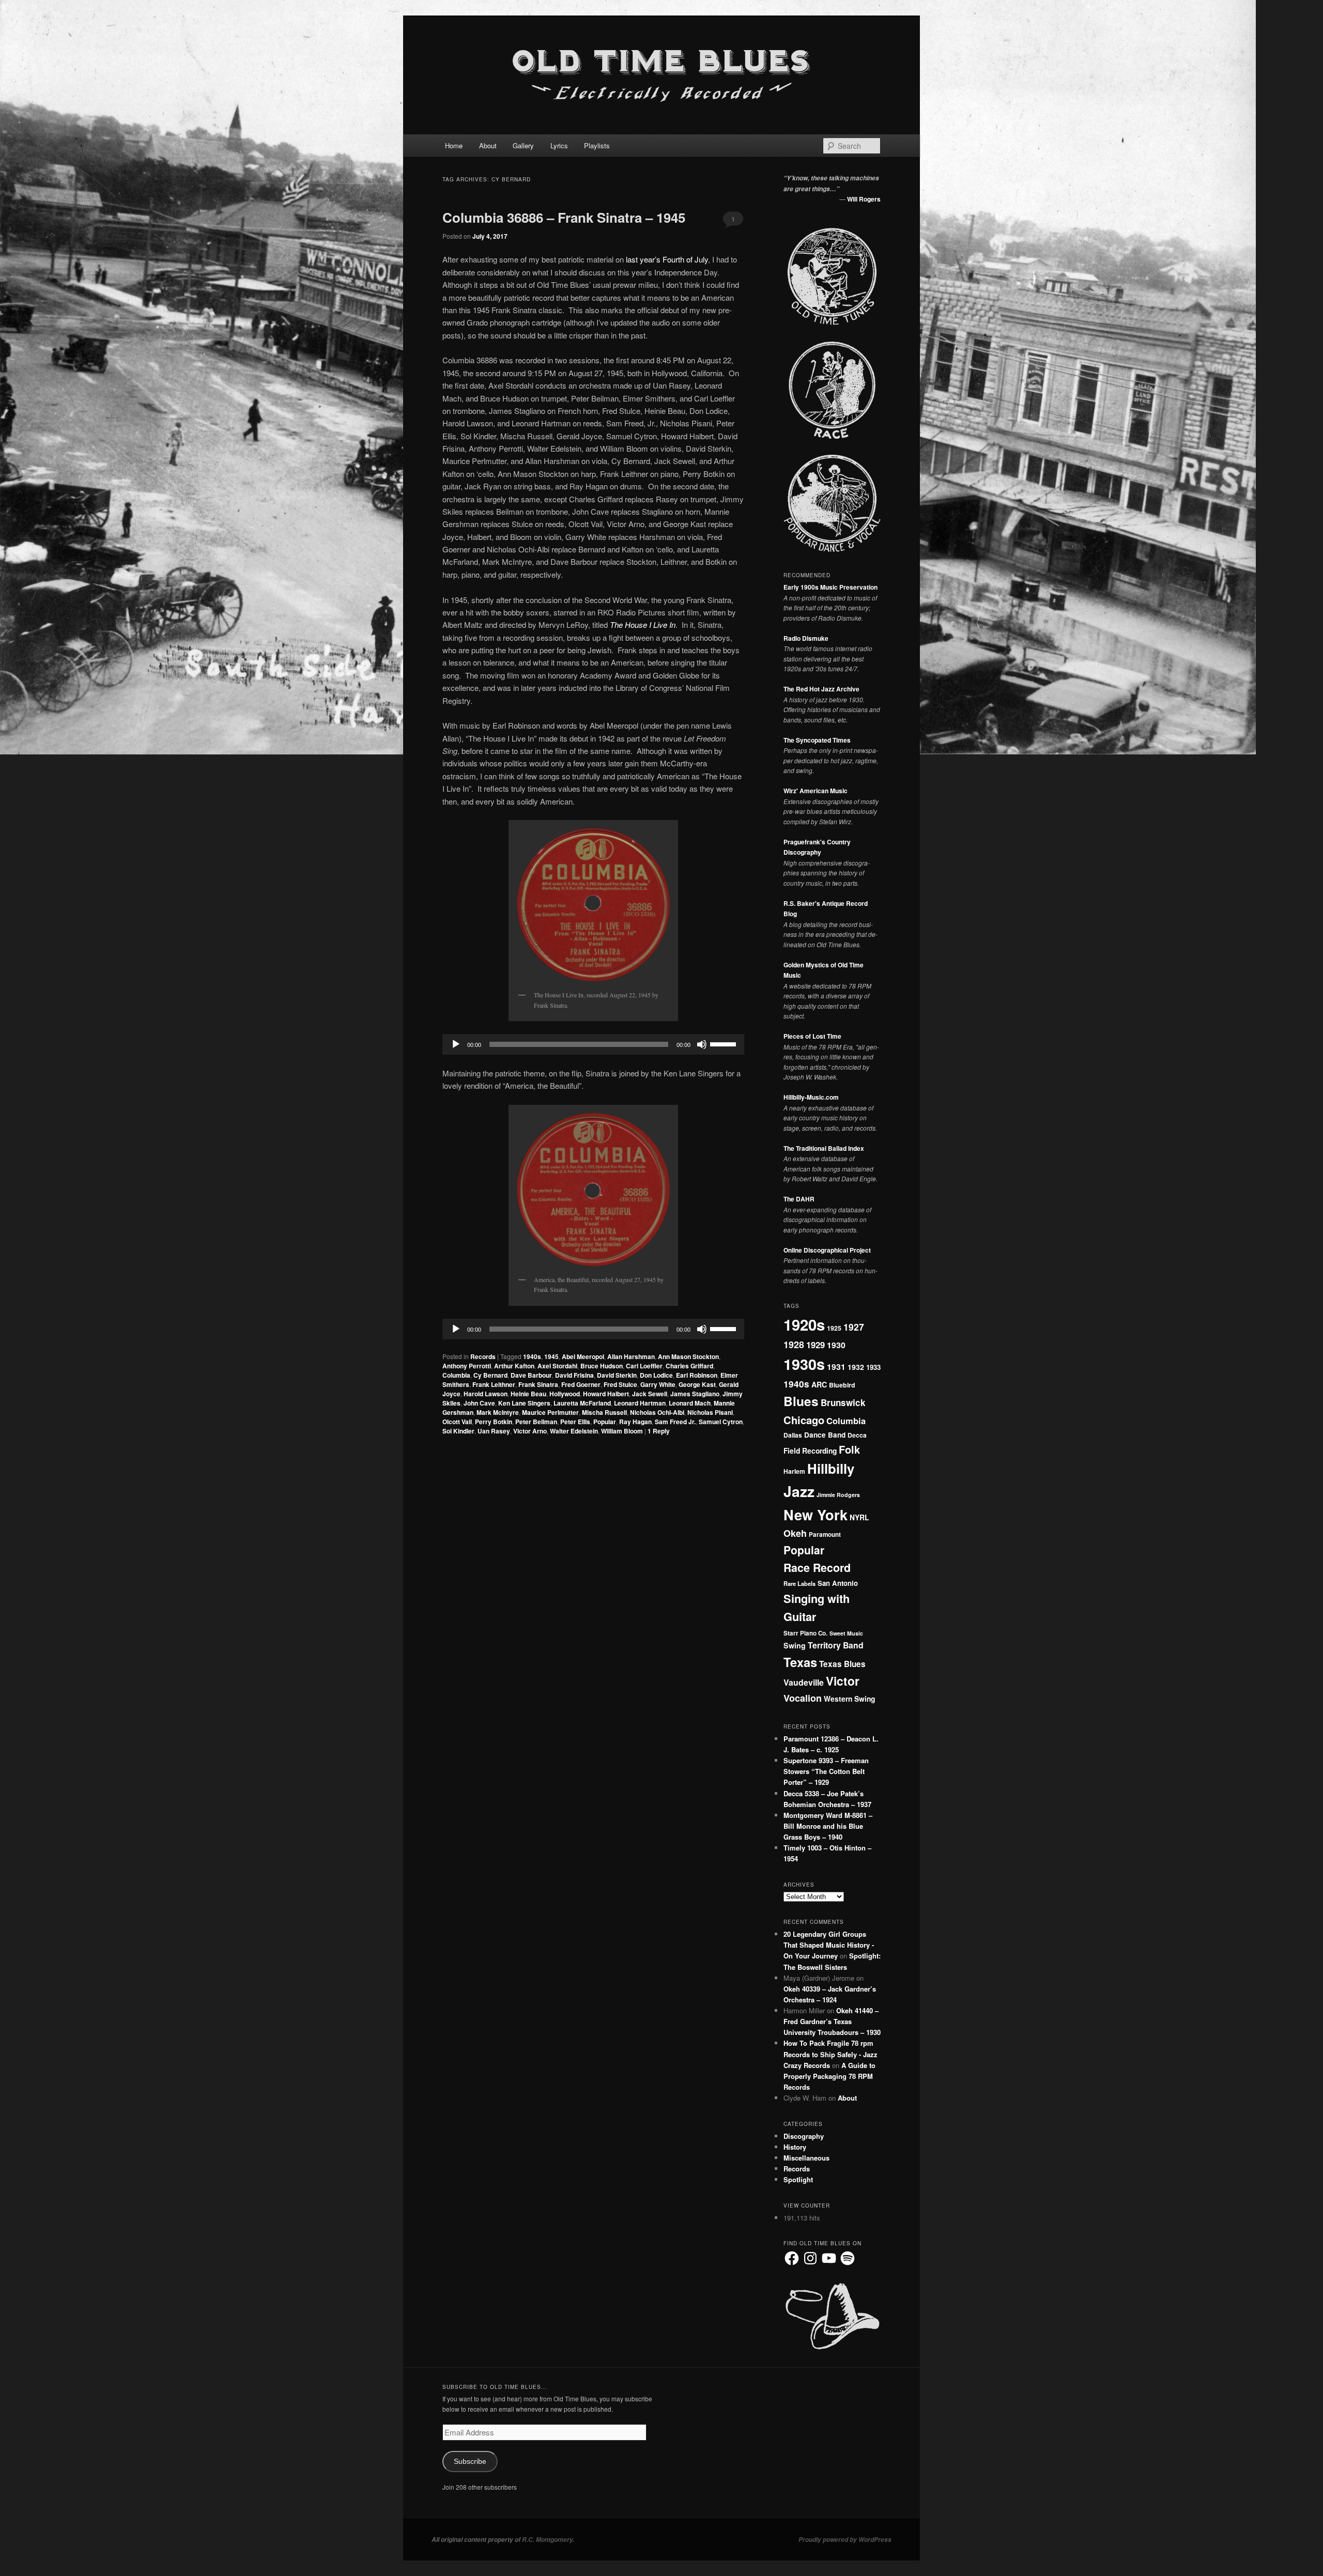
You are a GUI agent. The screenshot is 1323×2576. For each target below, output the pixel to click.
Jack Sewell (650, 1394)
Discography (804, 2136)
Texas (800, 1662)
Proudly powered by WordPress (845, 2540)
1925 (834, 1328)
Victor (843, 1681)
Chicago (804, 1420)
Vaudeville (804, 1682)
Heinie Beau (528, 1394)
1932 (856, 1367)
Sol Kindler (458, 1431)
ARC (819, 1384)
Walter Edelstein (574, 1431)
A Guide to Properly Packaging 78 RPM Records (829, 2076)
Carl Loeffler (644, 1366)
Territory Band (836, 1645)
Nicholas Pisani (710, 1412)
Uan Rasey (494, 1431)
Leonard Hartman (640, 1403)
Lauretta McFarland (582, 1403)
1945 (551, 1356)
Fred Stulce (620, 1384)
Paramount (825, 1534)
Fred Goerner (581, 1384)
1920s (804, 1324)
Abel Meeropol (583, 1356)
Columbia (456, 1375)
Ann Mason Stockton (688, 1356)
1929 (816, 1345)
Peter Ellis (575, 1422)
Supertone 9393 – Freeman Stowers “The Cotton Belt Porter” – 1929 (826, 1771)
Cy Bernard (490, 1375)
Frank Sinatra (538, 1384)
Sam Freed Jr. (675, 1422)
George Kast (697, 1384)
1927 (854, 1327)
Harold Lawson (486, 1394)
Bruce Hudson (602, 1366)
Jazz (799, 1491)
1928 (794, 1344)
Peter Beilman (536, 1422)
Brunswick (843, 1402)
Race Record (817, 1568)
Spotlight (798, 2179)
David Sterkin (617, 1375)
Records (483, 1356)
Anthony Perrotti (467, 1366)
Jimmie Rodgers (838, 1495)
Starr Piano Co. (805, 1633)
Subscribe (470, 2462)
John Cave (479, 1403)
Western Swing (849, 1699)
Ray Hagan (635, 1422)
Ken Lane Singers (524, 1403)
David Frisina (574, 1375)
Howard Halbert (606, 1394)
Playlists (597, 145)
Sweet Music (846, 1633)
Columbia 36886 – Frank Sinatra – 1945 (564, 217)
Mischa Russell (604, 1412)
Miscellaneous (806, 2158)
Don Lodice (656, 1375)
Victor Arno (530, 1431)
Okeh (795, 1533)
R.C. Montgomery (547, 2540)
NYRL (859, 1517)
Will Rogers (864, 199)
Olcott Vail (457, 1422)
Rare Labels (799, 1583)
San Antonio (838, 1583)
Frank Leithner (494, 1384)
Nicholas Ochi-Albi (657, 1412)
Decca (857, 1435)
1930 (836, 1345)
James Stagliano (695, 1394)
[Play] (456, 1044)
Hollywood (565, 1394)
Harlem (794, 1471)
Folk (849, 1449)
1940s (532, 1356)
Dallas (793, 1435)
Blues (801, 1401)
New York (816, 1514)
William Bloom (622, 1431)
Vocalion (803, 1698)
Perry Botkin (494, 1422)
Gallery (523, 145)
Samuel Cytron (721, 1422)
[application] (593, 1044)
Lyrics (559, 145)
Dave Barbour (531, 1375)
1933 (873, 1367)
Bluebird (842, 1385)
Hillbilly (831, 1468)
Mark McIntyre (498, 1412)
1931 (836, 1367)
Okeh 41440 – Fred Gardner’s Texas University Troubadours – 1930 (832, 2021)
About (488, 145)
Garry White (658, 1384)
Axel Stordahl (557, 1366)
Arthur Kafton (514, 1366)
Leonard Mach (690, 1403)
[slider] (725, 1043)
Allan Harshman (631, 1356)
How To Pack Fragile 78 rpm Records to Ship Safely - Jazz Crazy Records (830, 2054)
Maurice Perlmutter (550, 1412)
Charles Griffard (689, 1366)
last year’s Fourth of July (667, 259)
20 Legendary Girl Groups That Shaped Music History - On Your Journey (829, 1945)
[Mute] (702, 1044)
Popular (605, 1422)
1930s (804, 1364)
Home (454, 145)
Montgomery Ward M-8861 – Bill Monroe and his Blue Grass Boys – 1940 (828, 1826)
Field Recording (810, 1451)
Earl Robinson (697, 1375)
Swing (795, 1645)
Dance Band (825, 1435)
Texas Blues (842, 1664)
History (795, 2147)
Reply (659, 1431)
